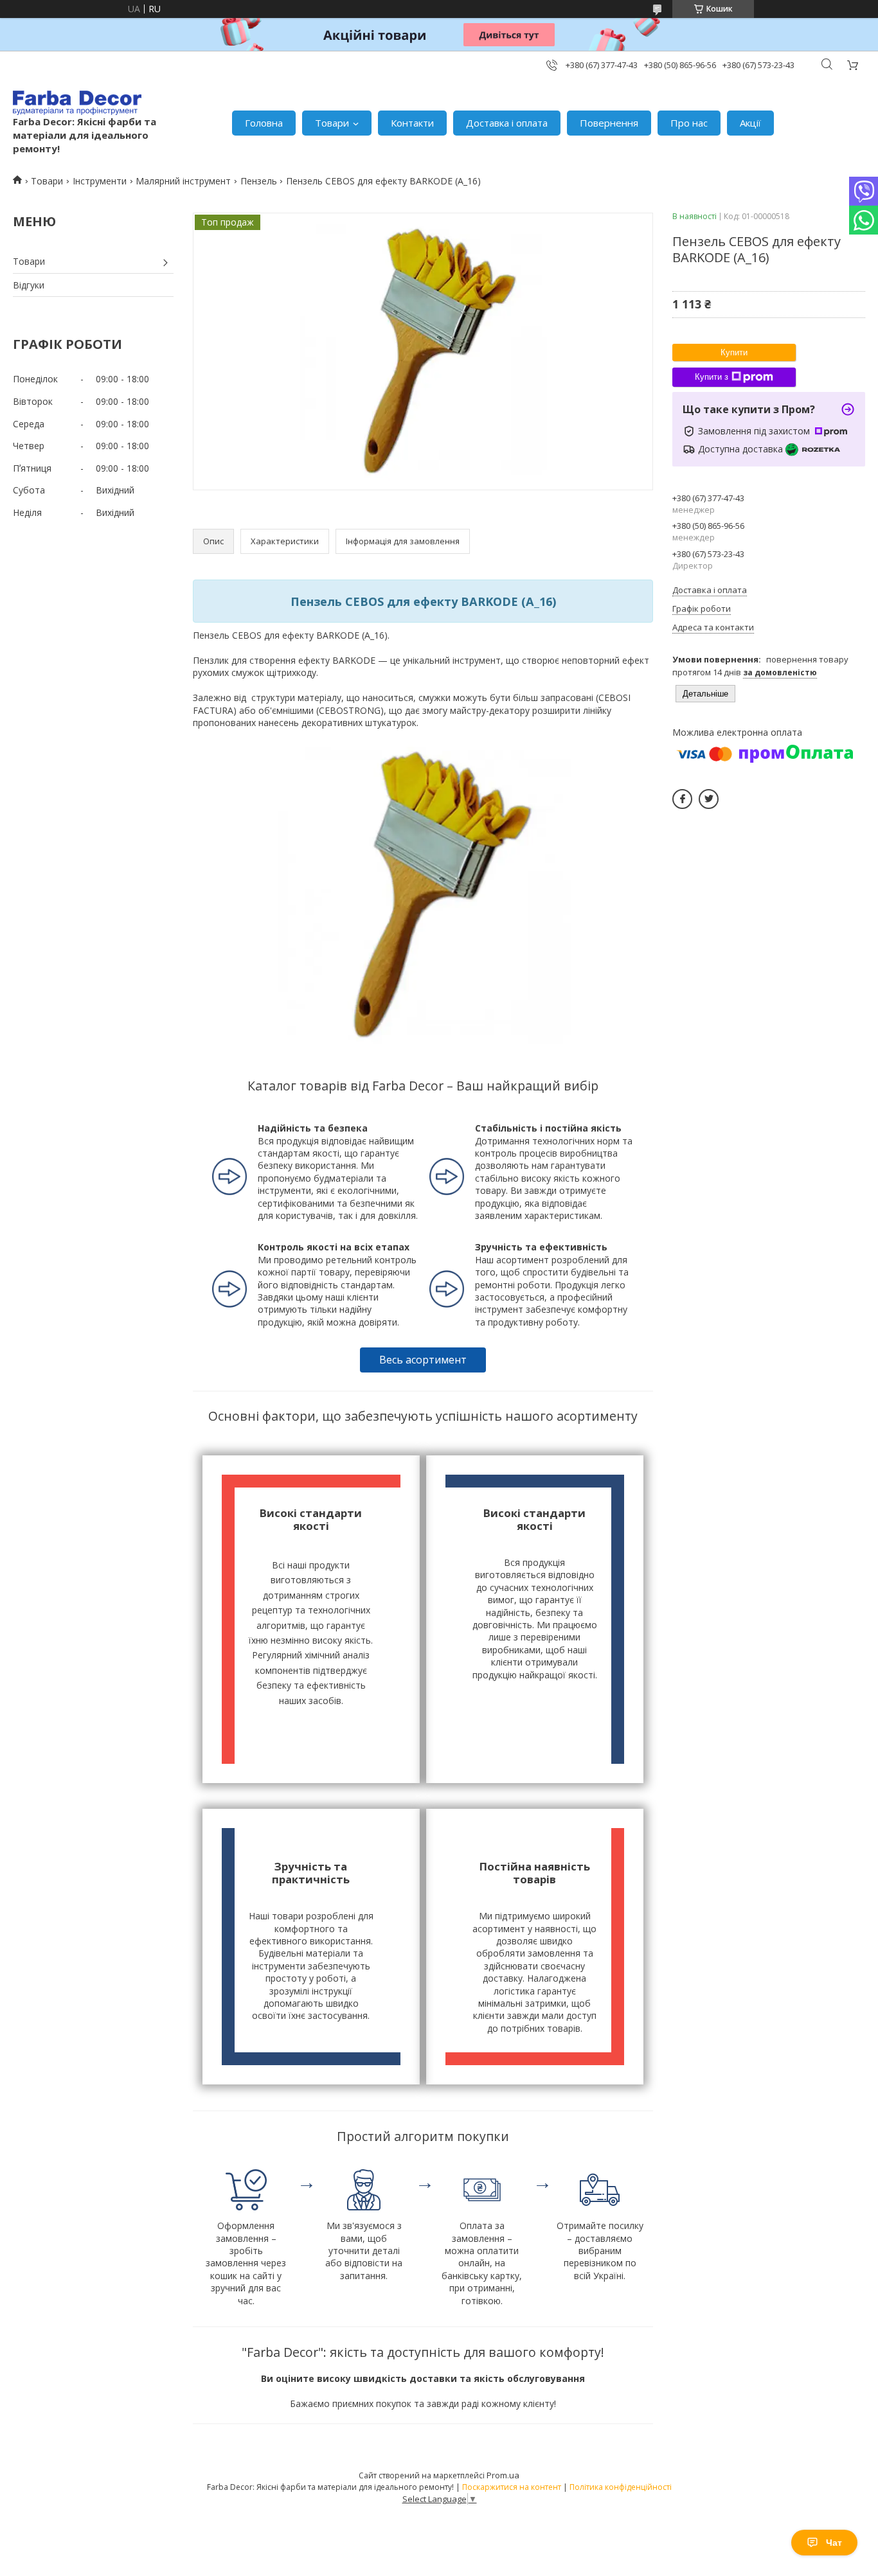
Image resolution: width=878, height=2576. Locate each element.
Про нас (689, 123)
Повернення (609, 123)
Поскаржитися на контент (512, 2487)
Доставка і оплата (507, 123)
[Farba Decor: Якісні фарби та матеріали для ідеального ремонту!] (77, 103)
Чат (834, 2543)
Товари (332, 123)
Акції (750, 123)
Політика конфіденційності (621, 2487)
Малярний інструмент (183, 181)
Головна (264, 123)
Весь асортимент (423, 1360)
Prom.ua (503, 2475)
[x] (709, 799)
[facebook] (682, 799)
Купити (734, 352)
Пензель (259, 181)
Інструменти (100, 181)
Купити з (712, 377)
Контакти (412, 123)
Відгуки (29, 285)
